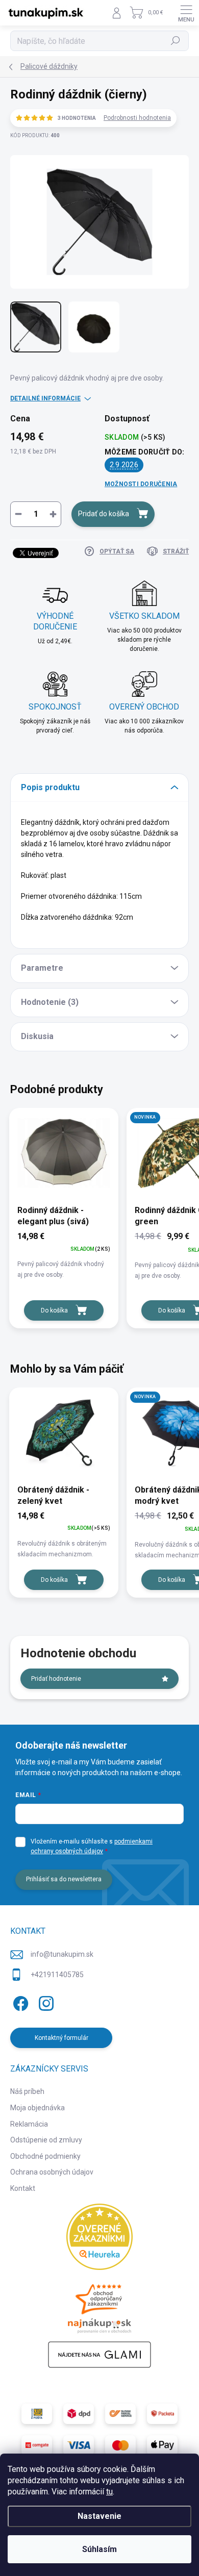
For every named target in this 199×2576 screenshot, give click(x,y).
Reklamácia (29, 2124)
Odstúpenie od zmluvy (46, 2140)
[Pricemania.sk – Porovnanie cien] (99, 2306)
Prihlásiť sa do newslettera (64, 1879)
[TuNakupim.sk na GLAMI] (99, 2355)
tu (109, 2492)
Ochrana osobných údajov (52, 2172)
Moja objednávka (38, 2108)
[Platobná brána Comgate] (37, 2445)
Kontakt (23, 2188)
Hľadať (176, 41)
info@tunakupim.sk (62, 1954)
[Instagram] (45, 2001)
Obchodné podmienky (45, 2156)
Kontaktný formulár (61, 2038)
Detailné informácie (45, 398)
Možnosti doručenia (141, 484)
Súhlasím (99, 2549)
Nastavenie (99, 2516)
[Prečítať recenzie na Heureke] (99, 2237)
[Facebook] (19, 2001)
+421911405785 (57, 1975)
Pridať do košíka (104, 514)
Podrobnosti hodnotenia (137, 118)
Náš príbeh (27, 2091)
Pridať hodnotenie (56, 1679)
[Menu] (186, 13)
